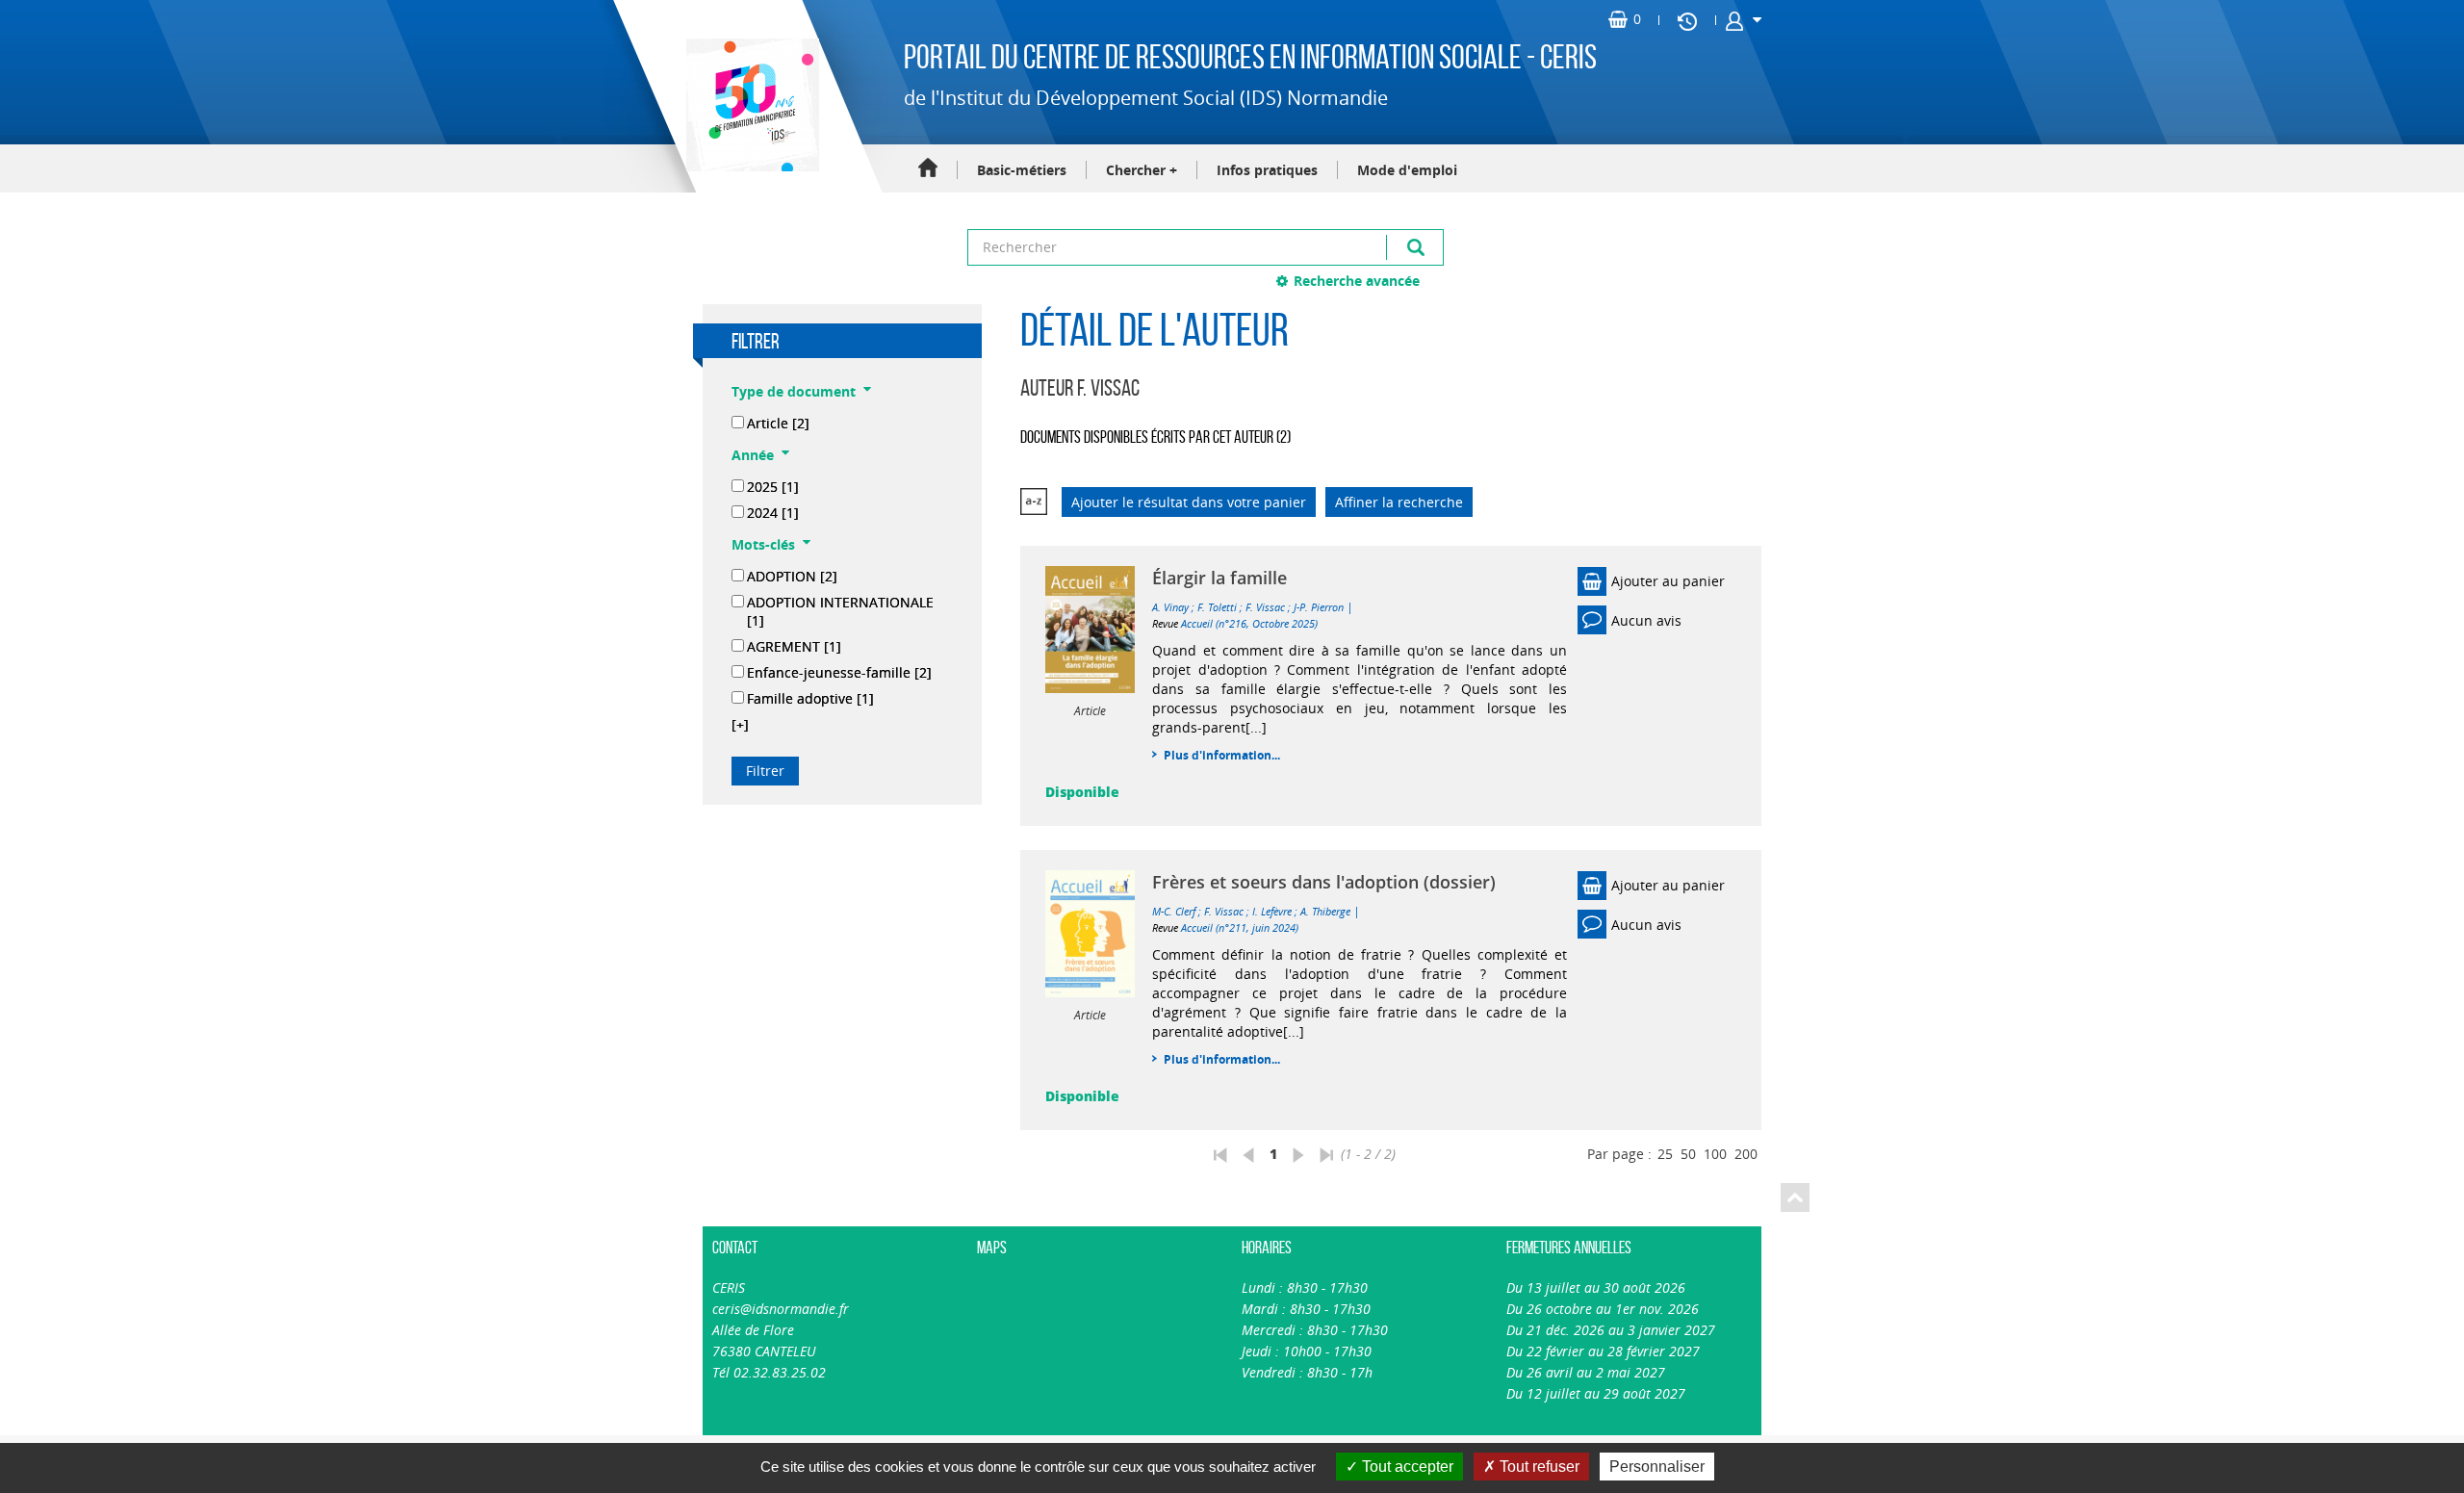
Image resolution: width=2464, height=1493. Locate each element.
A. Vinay (1170, 607)
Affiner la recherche (1399, 502)
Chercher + (1142, 170)
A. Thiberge (1325, 911)
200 (1746, 1154)
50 (1688, 1154)
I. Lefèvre (1272, 911)
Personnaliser (1657, 1467)
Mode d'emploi (1407, 170)
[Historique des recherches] (1687, 20)
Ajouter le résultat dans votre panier (1189, 502)
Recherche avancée (1357, 281)
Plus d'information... (1222, 755)
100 (1715, 1154)
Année (753, 455)
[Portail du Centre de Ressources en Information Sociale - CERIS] (750, 105)
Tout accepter (1406, 1467)
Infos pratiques (1267, 170)
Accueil (928, 169)
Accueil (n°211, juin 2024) (1240, 927)
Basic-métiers (1022, 170)
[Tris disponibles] (1034, 502)
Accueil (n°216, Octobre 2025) (1249, 623)
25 (1665, 1154)
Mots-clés (763, 544)
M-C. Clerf (1174, 911)
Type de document (794, 391)
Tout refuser (1538, 1467)
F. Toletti (1217, 607)
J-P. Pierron (1319, 607)
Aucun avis (1646, 620)
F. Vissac (1265, 607)
